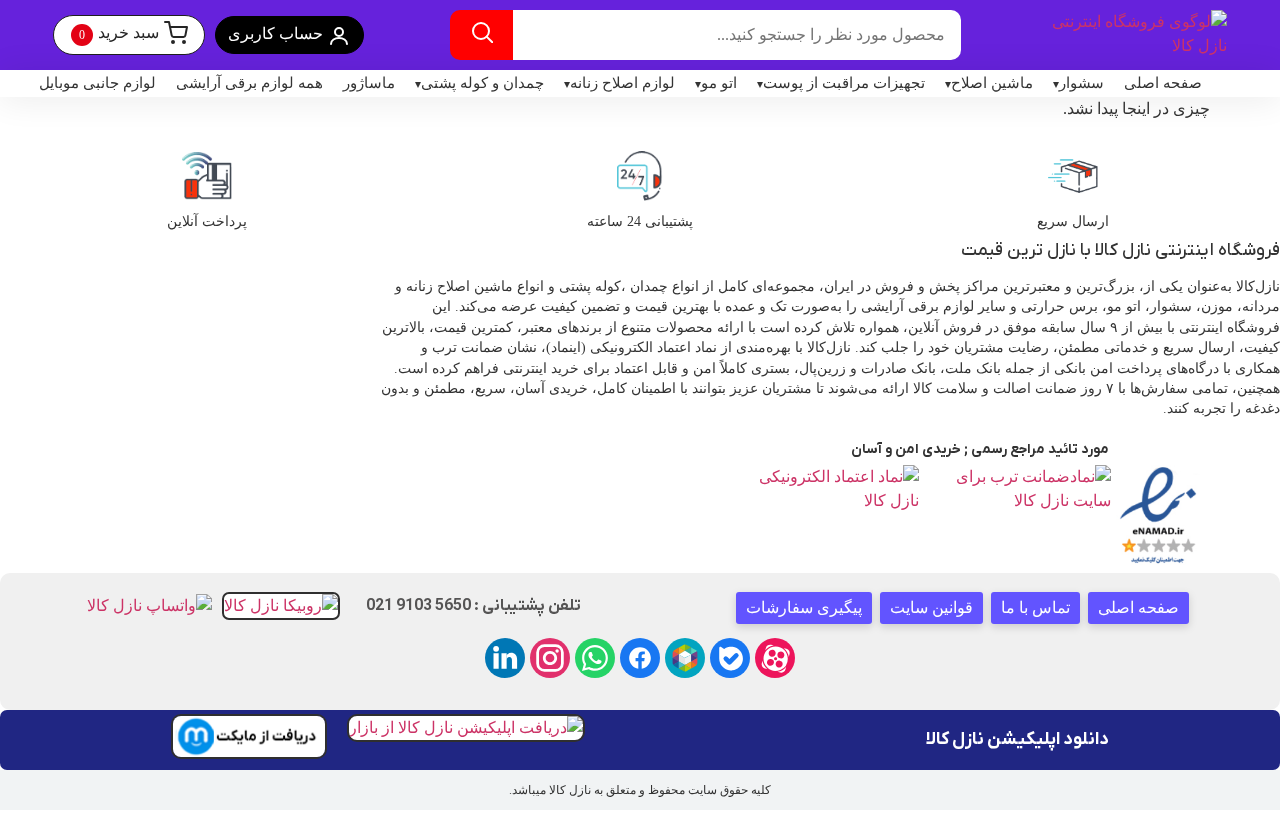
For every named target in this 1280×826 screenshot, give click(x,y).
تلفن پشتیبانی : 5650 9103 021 (473, 606)
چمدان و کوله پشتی (482, 83)
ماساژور (369, 83)
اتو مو (719, 83)
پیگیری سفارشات (804, 607)
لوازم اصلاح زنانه (622, 83)
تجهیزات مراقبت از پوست (844, 83)
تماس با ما (1035, 607)
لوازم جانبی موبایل (97, 83)
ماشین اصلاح (992, 83)
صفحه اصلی (1163, 83)
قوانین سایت (931, 607)
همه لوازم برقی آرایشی (249, 83)
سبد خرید (119, 33)
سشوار (1081, 83)
